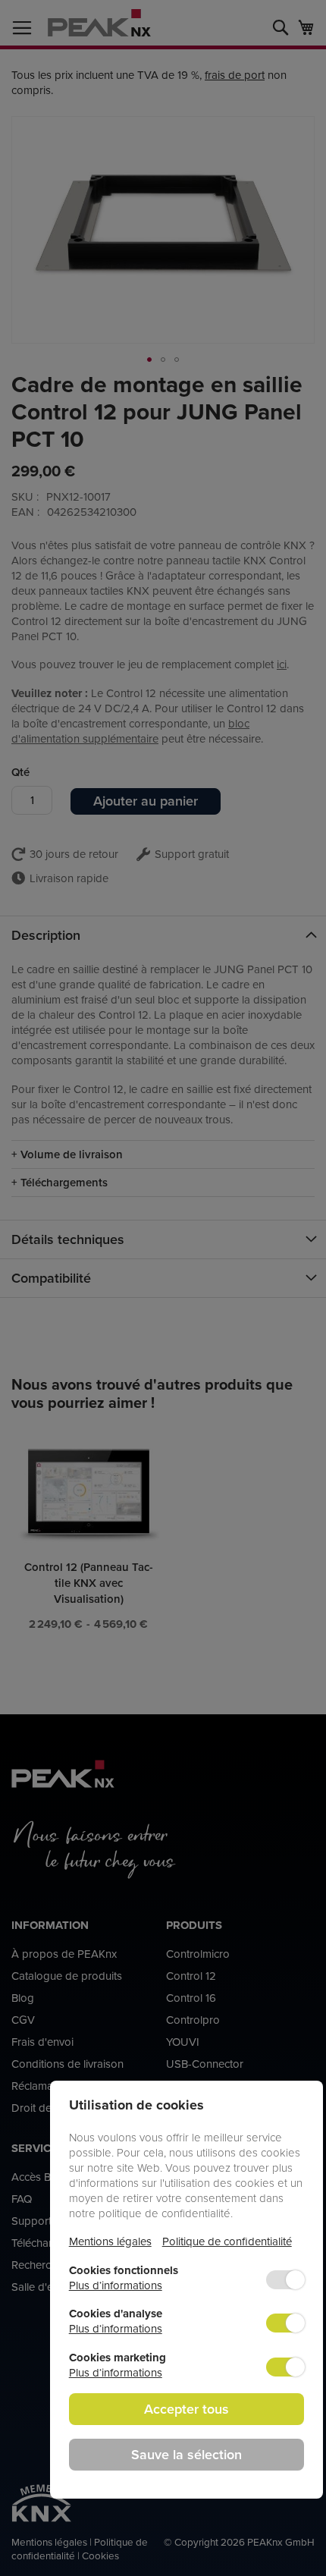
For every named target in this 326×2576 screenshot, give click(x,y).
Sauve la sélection (187, 2454)
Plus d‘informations (116, 2285)
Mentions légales (110, 2241)
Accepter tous (187, 2409)
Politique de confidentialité (227, 2241)
